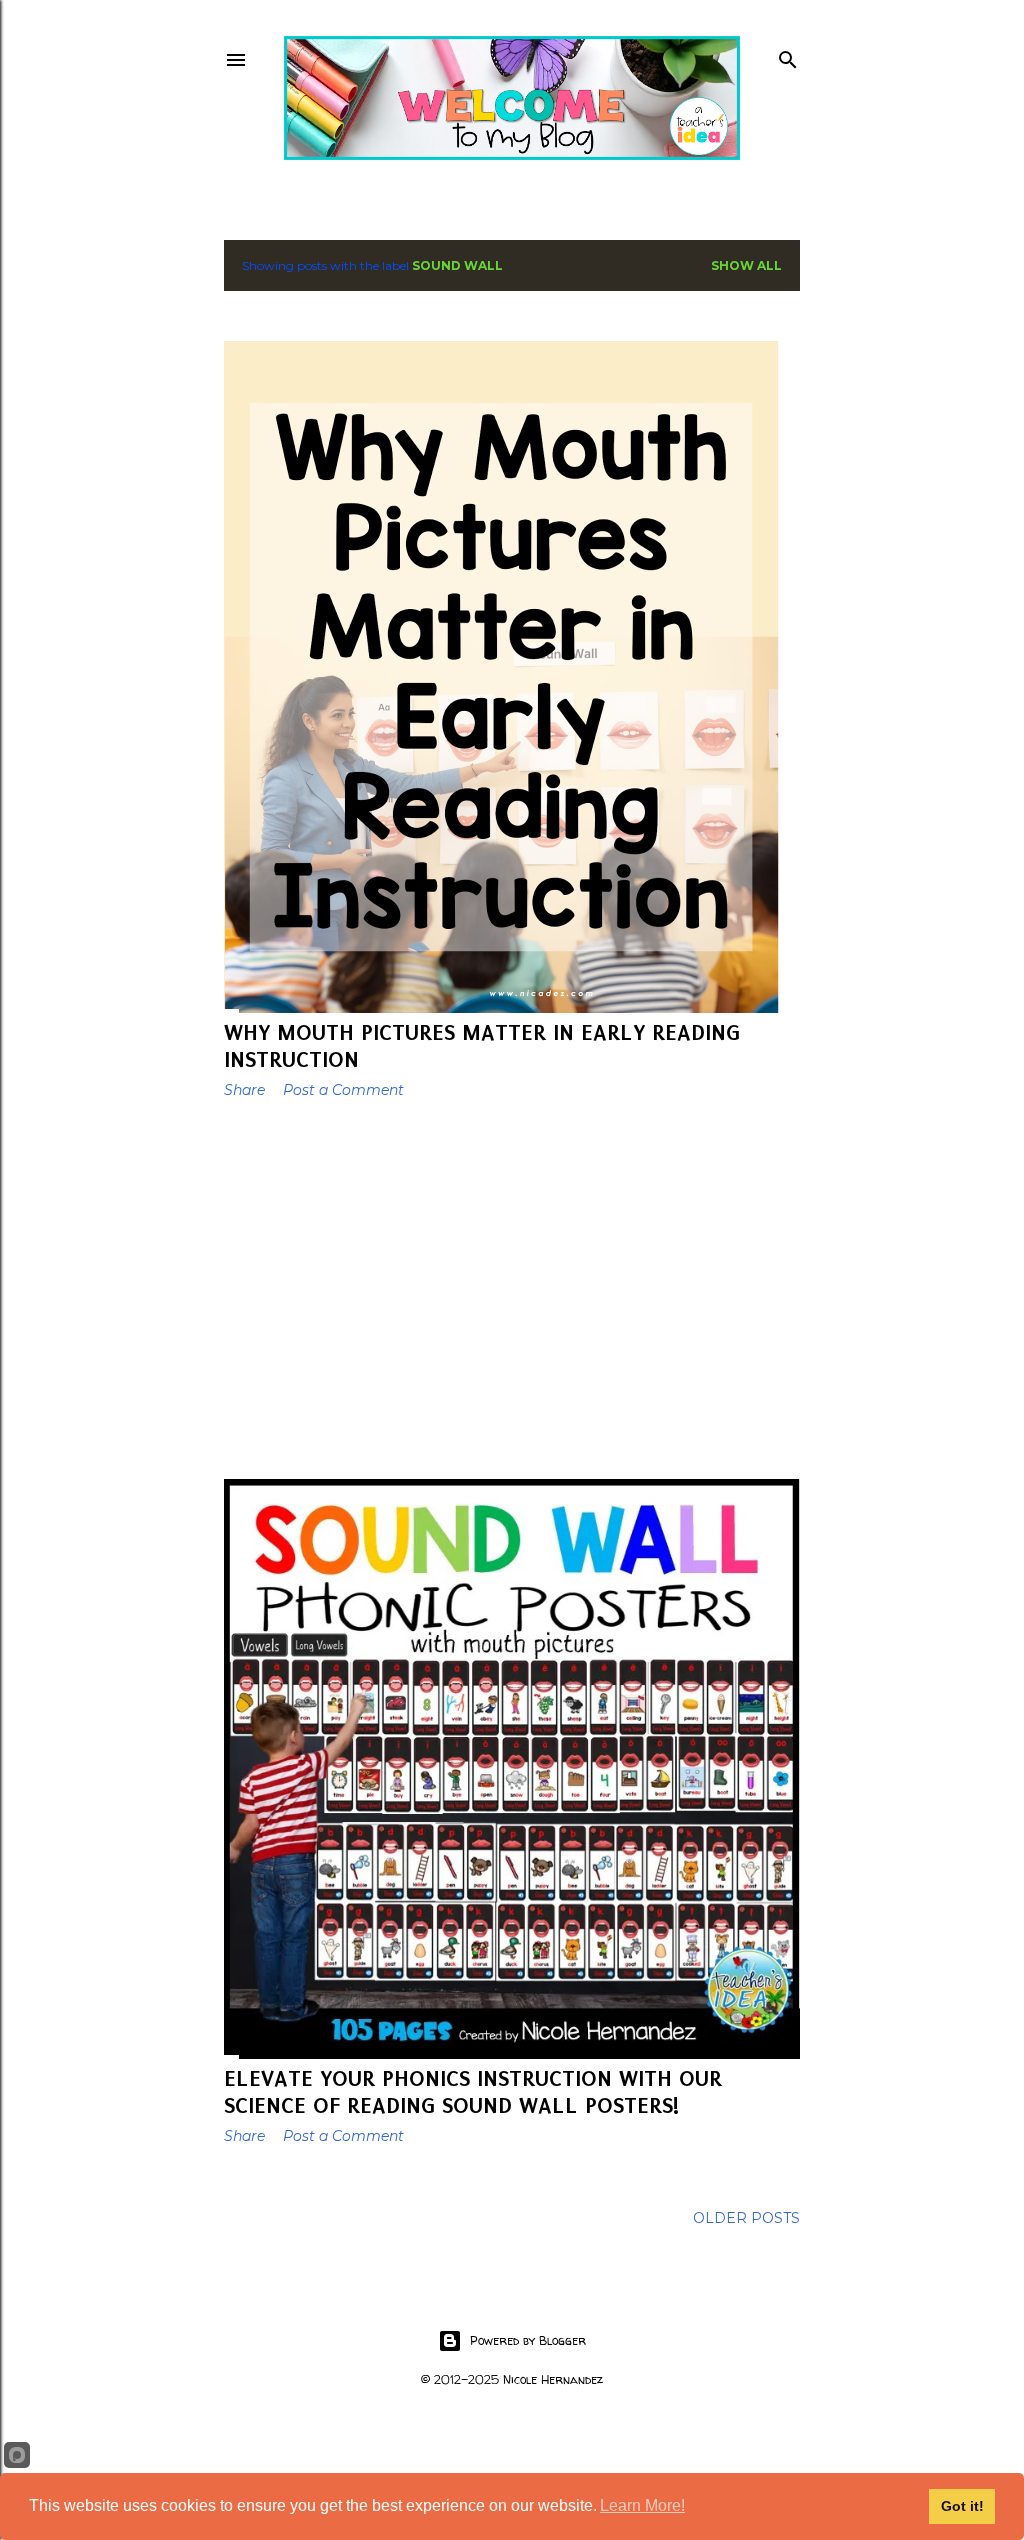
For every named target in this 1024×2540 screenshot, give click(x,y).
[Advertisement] (512, 1289)
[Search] (788, 55)
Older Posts (746, 2218)
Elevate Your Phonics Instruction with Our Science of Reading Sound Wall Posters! (473, 2092)
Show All (746, 265)
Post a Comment (343, 1090)
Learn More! (642, 2505)
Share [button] (244, 1090)
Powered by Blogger (528, 2340)
